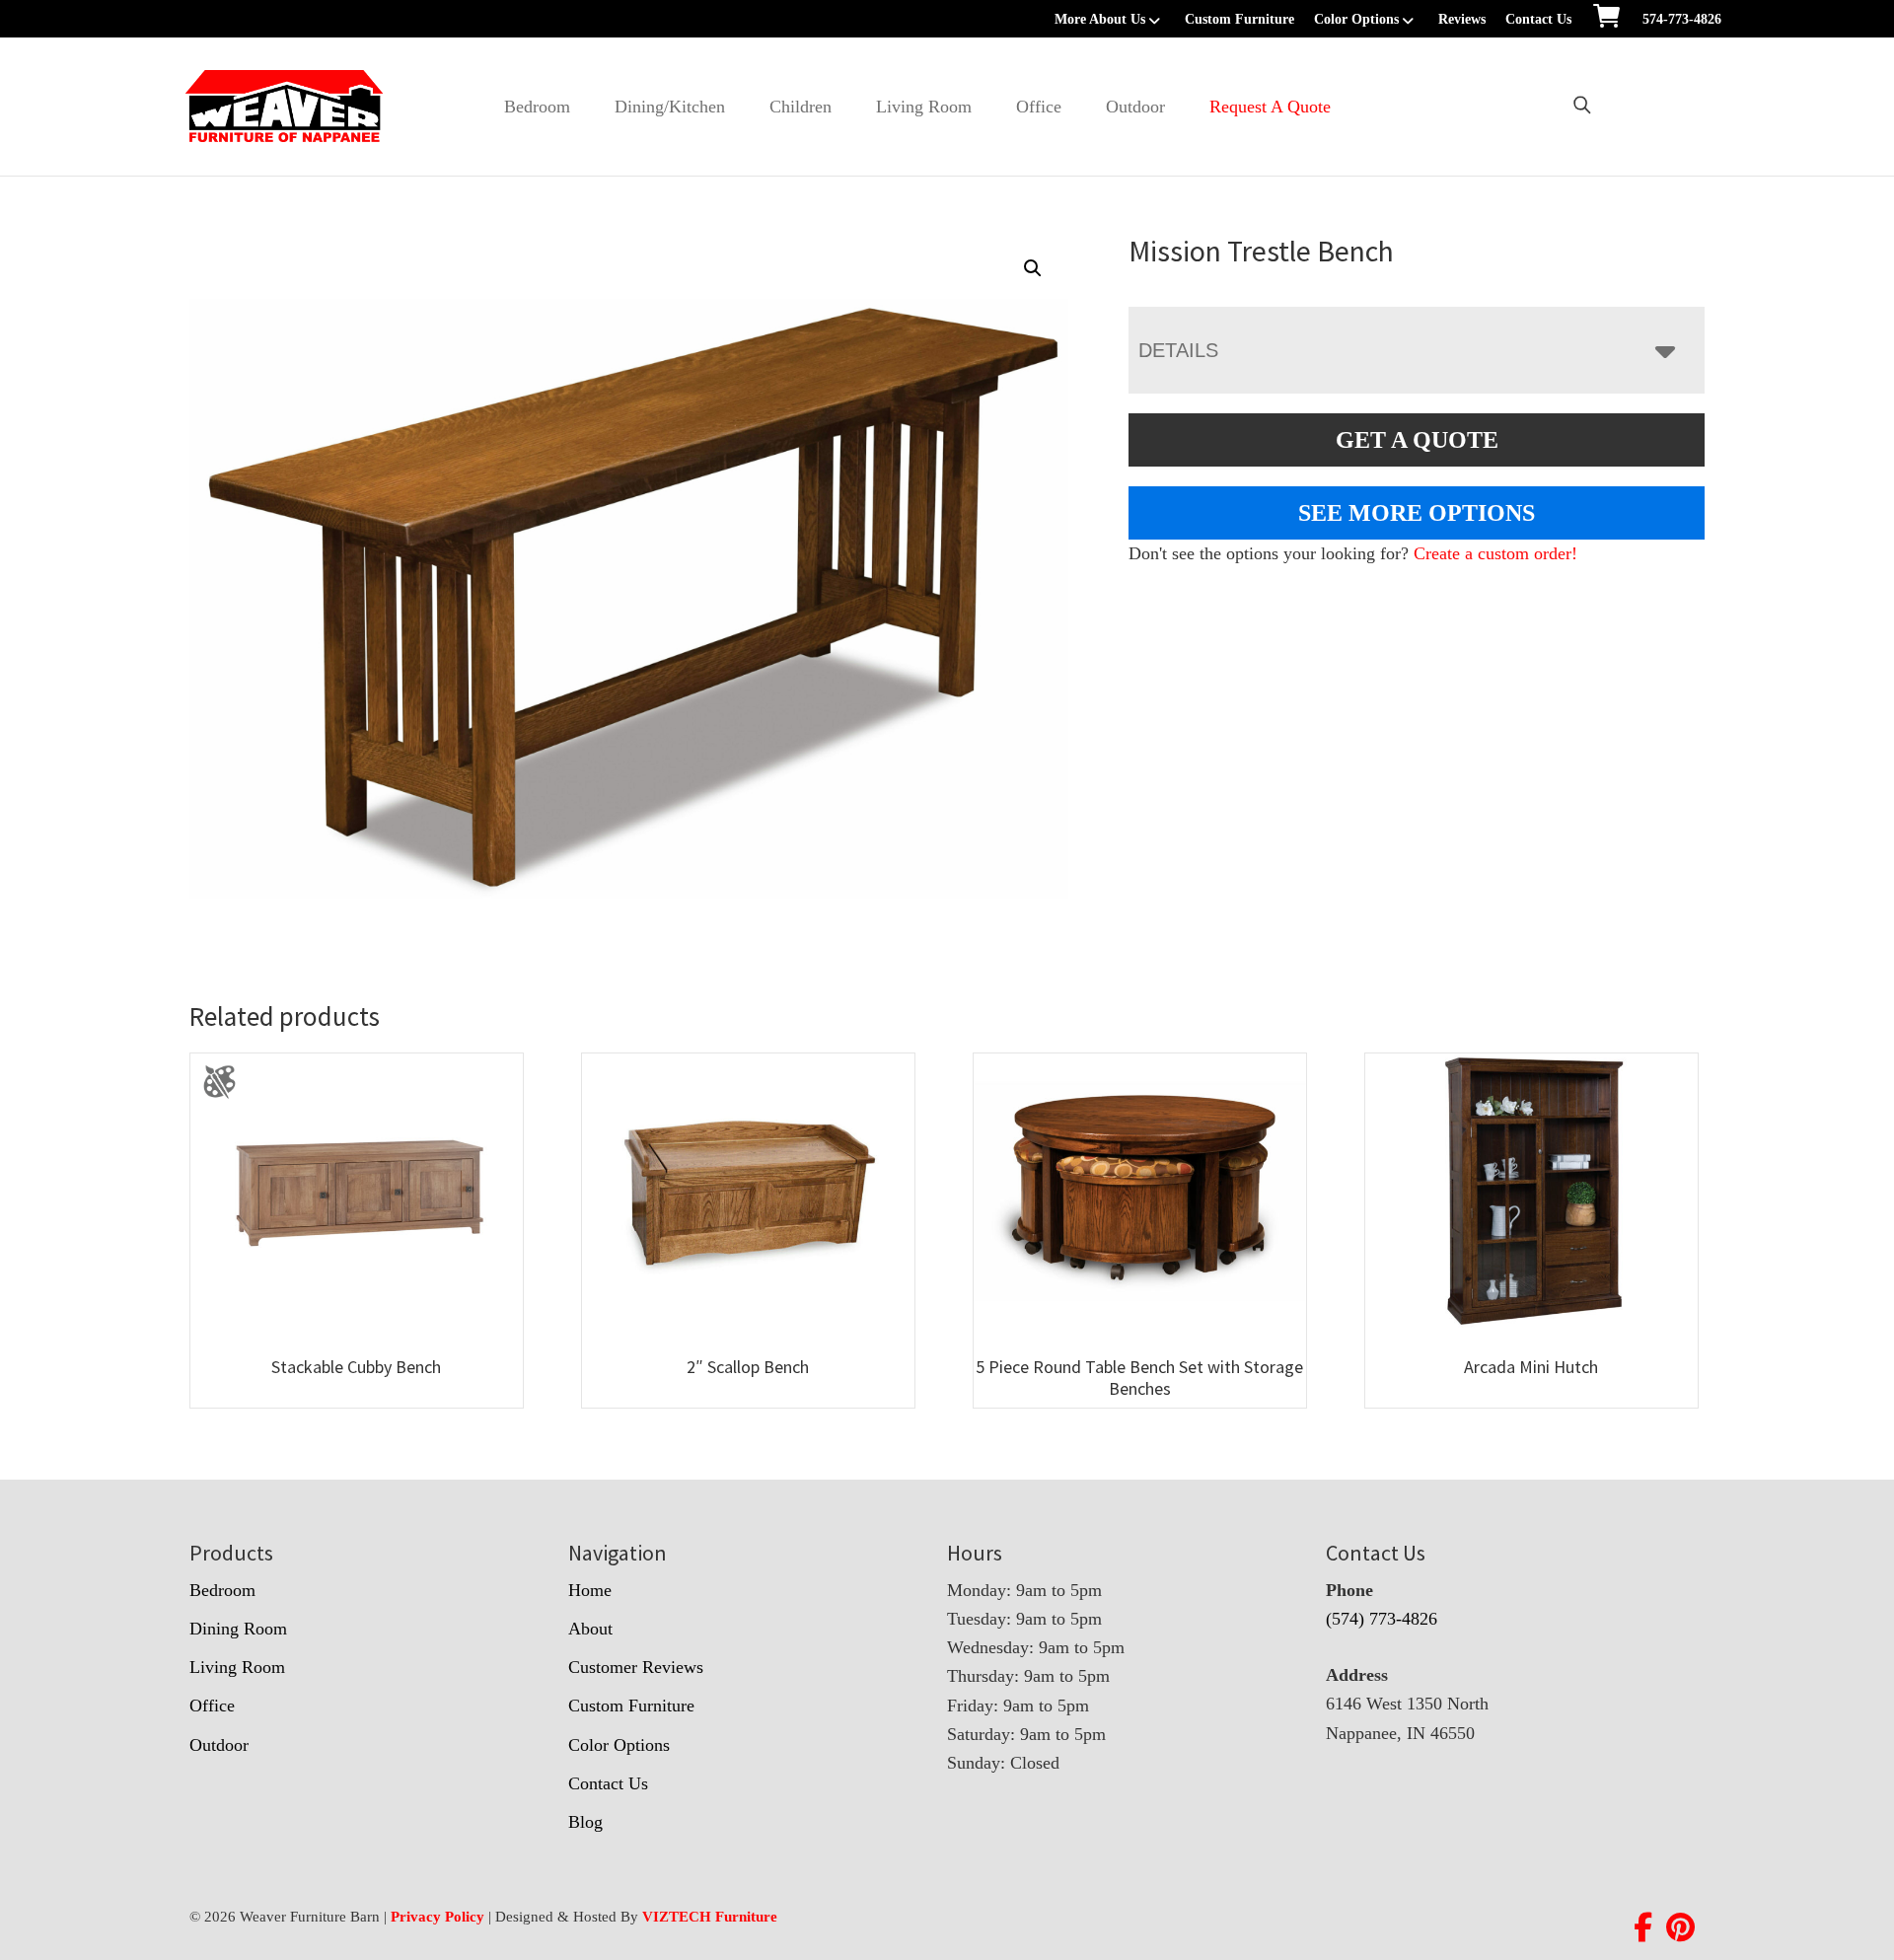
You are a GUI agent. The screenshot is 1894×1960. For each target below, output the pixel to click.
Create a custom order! (1495, 553)
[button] (1033, 268)
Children (801, 107)
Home (590, 1590)
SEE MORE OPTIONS (1417, 513)
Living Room (924, 107)
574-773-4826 (1682, 19)
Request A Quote (1270, 107)
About (590, 1629)
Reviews (1462, 19)
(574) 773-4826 (1382, 1619)
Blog (585, 1822)
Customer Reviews (636, 1667)
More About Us (1100, 19)
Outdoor (1135, 107)
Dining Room (238, 1629)
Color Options (1356, 19)
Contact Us (1538, 19)
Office (1039, 107)
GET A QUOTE (1417, 440)
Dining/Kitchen (670, 107)
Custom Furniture (1239, 19)
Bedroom (537, 107)
